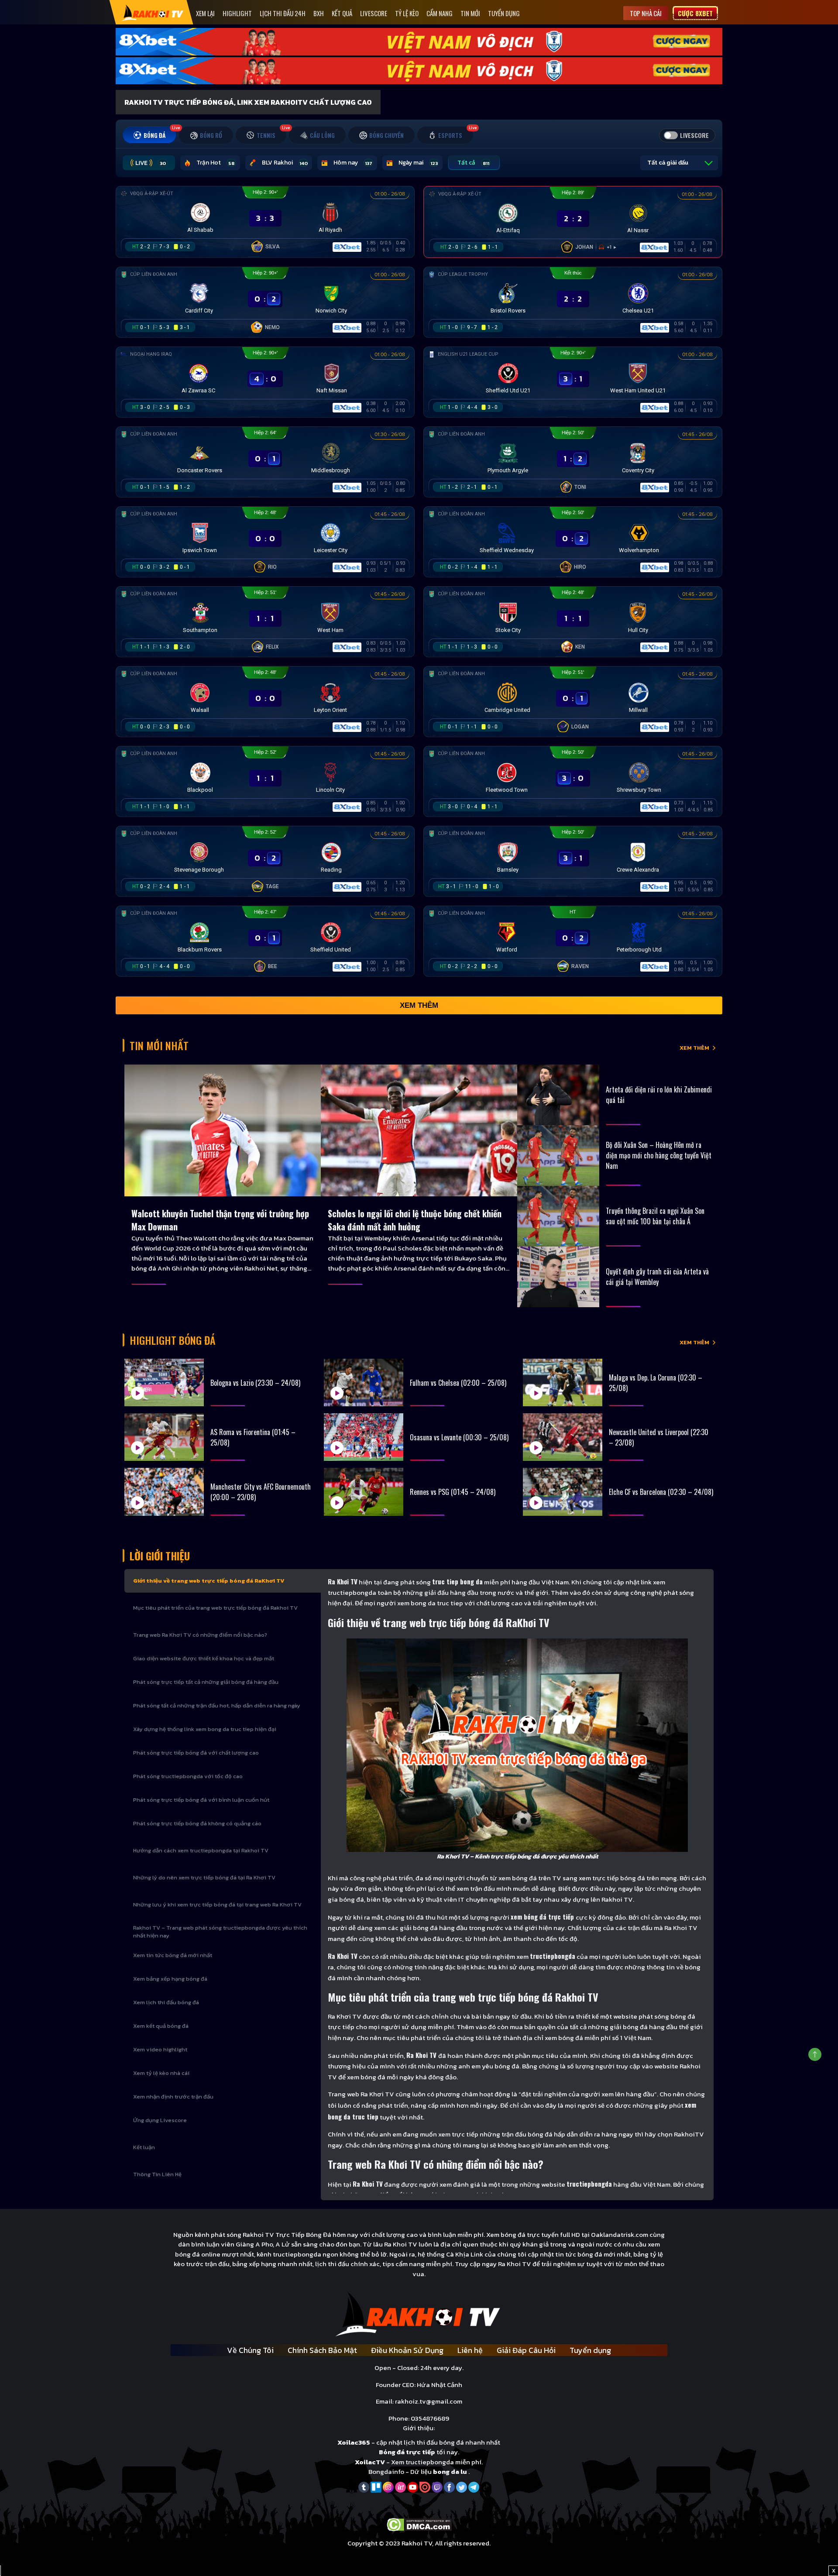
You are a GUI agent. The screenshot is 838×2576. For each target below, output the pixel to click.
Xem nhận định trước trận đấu (173, 2097)
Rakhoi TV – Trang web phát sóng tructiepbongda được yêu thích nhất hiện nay (220, 1932)
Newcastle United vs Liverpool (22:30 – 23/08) (659, 1437)
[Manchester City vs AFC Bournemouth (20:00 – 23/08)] (164, 1492)
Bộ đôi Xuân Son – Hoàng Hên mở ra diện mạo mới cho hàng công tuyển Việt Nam (659, 1155)
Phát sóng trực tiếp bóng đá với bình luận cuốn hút (201, 1800)
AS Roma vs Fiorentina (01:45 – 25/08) (253, 1437)
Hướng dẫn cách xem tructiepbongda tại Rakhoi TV (201, 1850)
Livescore (374, 13)
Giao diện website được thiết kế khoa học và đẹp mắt (204, 1658)
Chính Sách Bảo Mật (322, 2350)
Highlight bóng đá (173, 1340)
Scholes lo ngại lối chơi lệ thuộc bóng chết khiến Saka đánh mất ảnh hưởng (415, 1220)
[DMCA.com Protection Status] (419, 2524)
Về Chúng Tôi (250, 2350)
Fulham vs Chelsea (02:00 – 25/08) (458, 1383)
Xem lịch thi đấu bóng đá (166, 2002)
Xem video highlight (160, 2049)
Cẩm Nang (440, 13)
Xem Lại (205, 13)
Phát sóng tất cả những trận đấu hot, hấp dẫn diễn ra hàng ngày (217, 1705)
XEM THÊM (694, 1048)
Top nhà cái (646, 13)
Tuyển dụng (504, 13)
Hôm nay (353, 163)
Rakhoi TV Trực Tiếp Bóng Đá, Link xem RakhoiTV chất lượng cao (248, 102)
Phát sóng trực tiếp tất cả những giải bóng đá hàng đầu (206, 1682)
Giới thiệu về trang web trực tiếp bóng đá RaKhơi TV (209, 1581)
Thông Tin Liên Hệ (157, 2174)
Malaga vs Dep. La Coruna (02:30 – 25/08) (656, 1383)
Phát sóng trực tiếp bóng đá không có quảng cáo (197, 1823)
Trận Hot (215, 163)
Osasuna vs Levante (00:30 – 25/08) (459, 1437)
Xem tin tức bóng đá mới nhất (173, 1955)
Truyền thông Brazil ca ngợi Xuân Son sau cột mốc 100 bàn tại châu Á (655, 1216)
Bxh (319, 13)
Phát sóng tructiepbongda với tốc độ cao (188, 1776)
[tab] (149, 135)
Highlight (237, 13)
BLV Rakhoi (285, 163)
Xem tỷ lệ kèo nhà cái (161, 2073)
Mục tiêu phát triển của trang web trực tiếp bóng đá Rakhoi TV (215, 1608)
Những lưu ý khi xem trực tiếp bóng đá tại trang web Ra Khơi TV (217, 1905)
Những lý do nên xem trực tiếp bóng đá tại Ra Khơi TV (204, 1877)
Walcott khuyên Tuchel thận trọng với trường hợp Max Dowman (220, 1220)
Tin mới (470, 13)
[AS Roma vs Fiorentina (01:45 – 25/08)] (164, 1437)
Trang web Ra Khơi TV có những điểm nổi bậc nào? (200, 1635)
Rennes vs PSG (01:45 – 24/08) (453, 1492)
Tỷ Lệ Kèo (407, 13)
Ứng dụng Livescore (160, 2120)
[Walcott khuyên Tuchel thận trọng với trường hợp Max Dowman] (223, 1130)
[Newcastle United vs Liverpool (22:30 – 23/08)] (563, 1437)
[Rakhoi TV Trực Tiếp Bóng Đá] (153, 12)
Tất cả (473, 163)
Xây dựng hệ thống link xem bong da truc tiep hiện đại (205, 1729)
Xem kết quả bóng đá (161, 2026)
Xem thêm (419, 1005)
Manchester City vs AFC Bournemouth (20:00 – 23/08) (261, 1492)
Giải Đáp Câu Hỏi (526, 2350)
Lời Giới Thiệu (160, 1556)
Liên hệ (470, 2350)
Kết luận (144, 2147)
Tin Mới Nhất (159, 1045)
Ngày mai (418, 163)
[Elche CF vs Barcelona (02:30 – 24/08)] (563, 1492)
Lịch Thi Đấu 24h (283, 13)
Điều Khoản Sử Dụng (407, 2350)
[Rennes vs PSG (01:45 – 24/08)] (364, 1492)
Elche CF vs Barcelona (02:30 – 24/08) (661, 1492)
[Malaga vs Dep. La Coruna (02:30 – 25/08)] (563, 1382)
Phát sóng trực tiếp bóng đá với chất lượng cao (196, 1753)
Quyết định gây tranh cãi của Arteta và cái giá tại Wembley (657, 1277)
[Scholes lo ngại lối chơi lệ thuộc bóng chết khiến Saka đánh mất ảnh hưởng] (419, 1130)
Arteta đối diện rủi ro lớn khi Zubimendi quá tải (659, 1095)
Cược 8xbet (695, 13)
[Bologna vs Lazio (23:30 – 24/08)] (164, 1382)
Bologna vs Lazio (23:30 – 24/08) (255, 1383)
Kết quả (342, 13)
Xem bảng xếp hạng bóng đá (170, 1979)
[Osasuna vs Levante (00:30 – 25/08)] (364, 1437)
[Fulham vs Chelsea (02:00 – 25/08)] (364, 1382)
